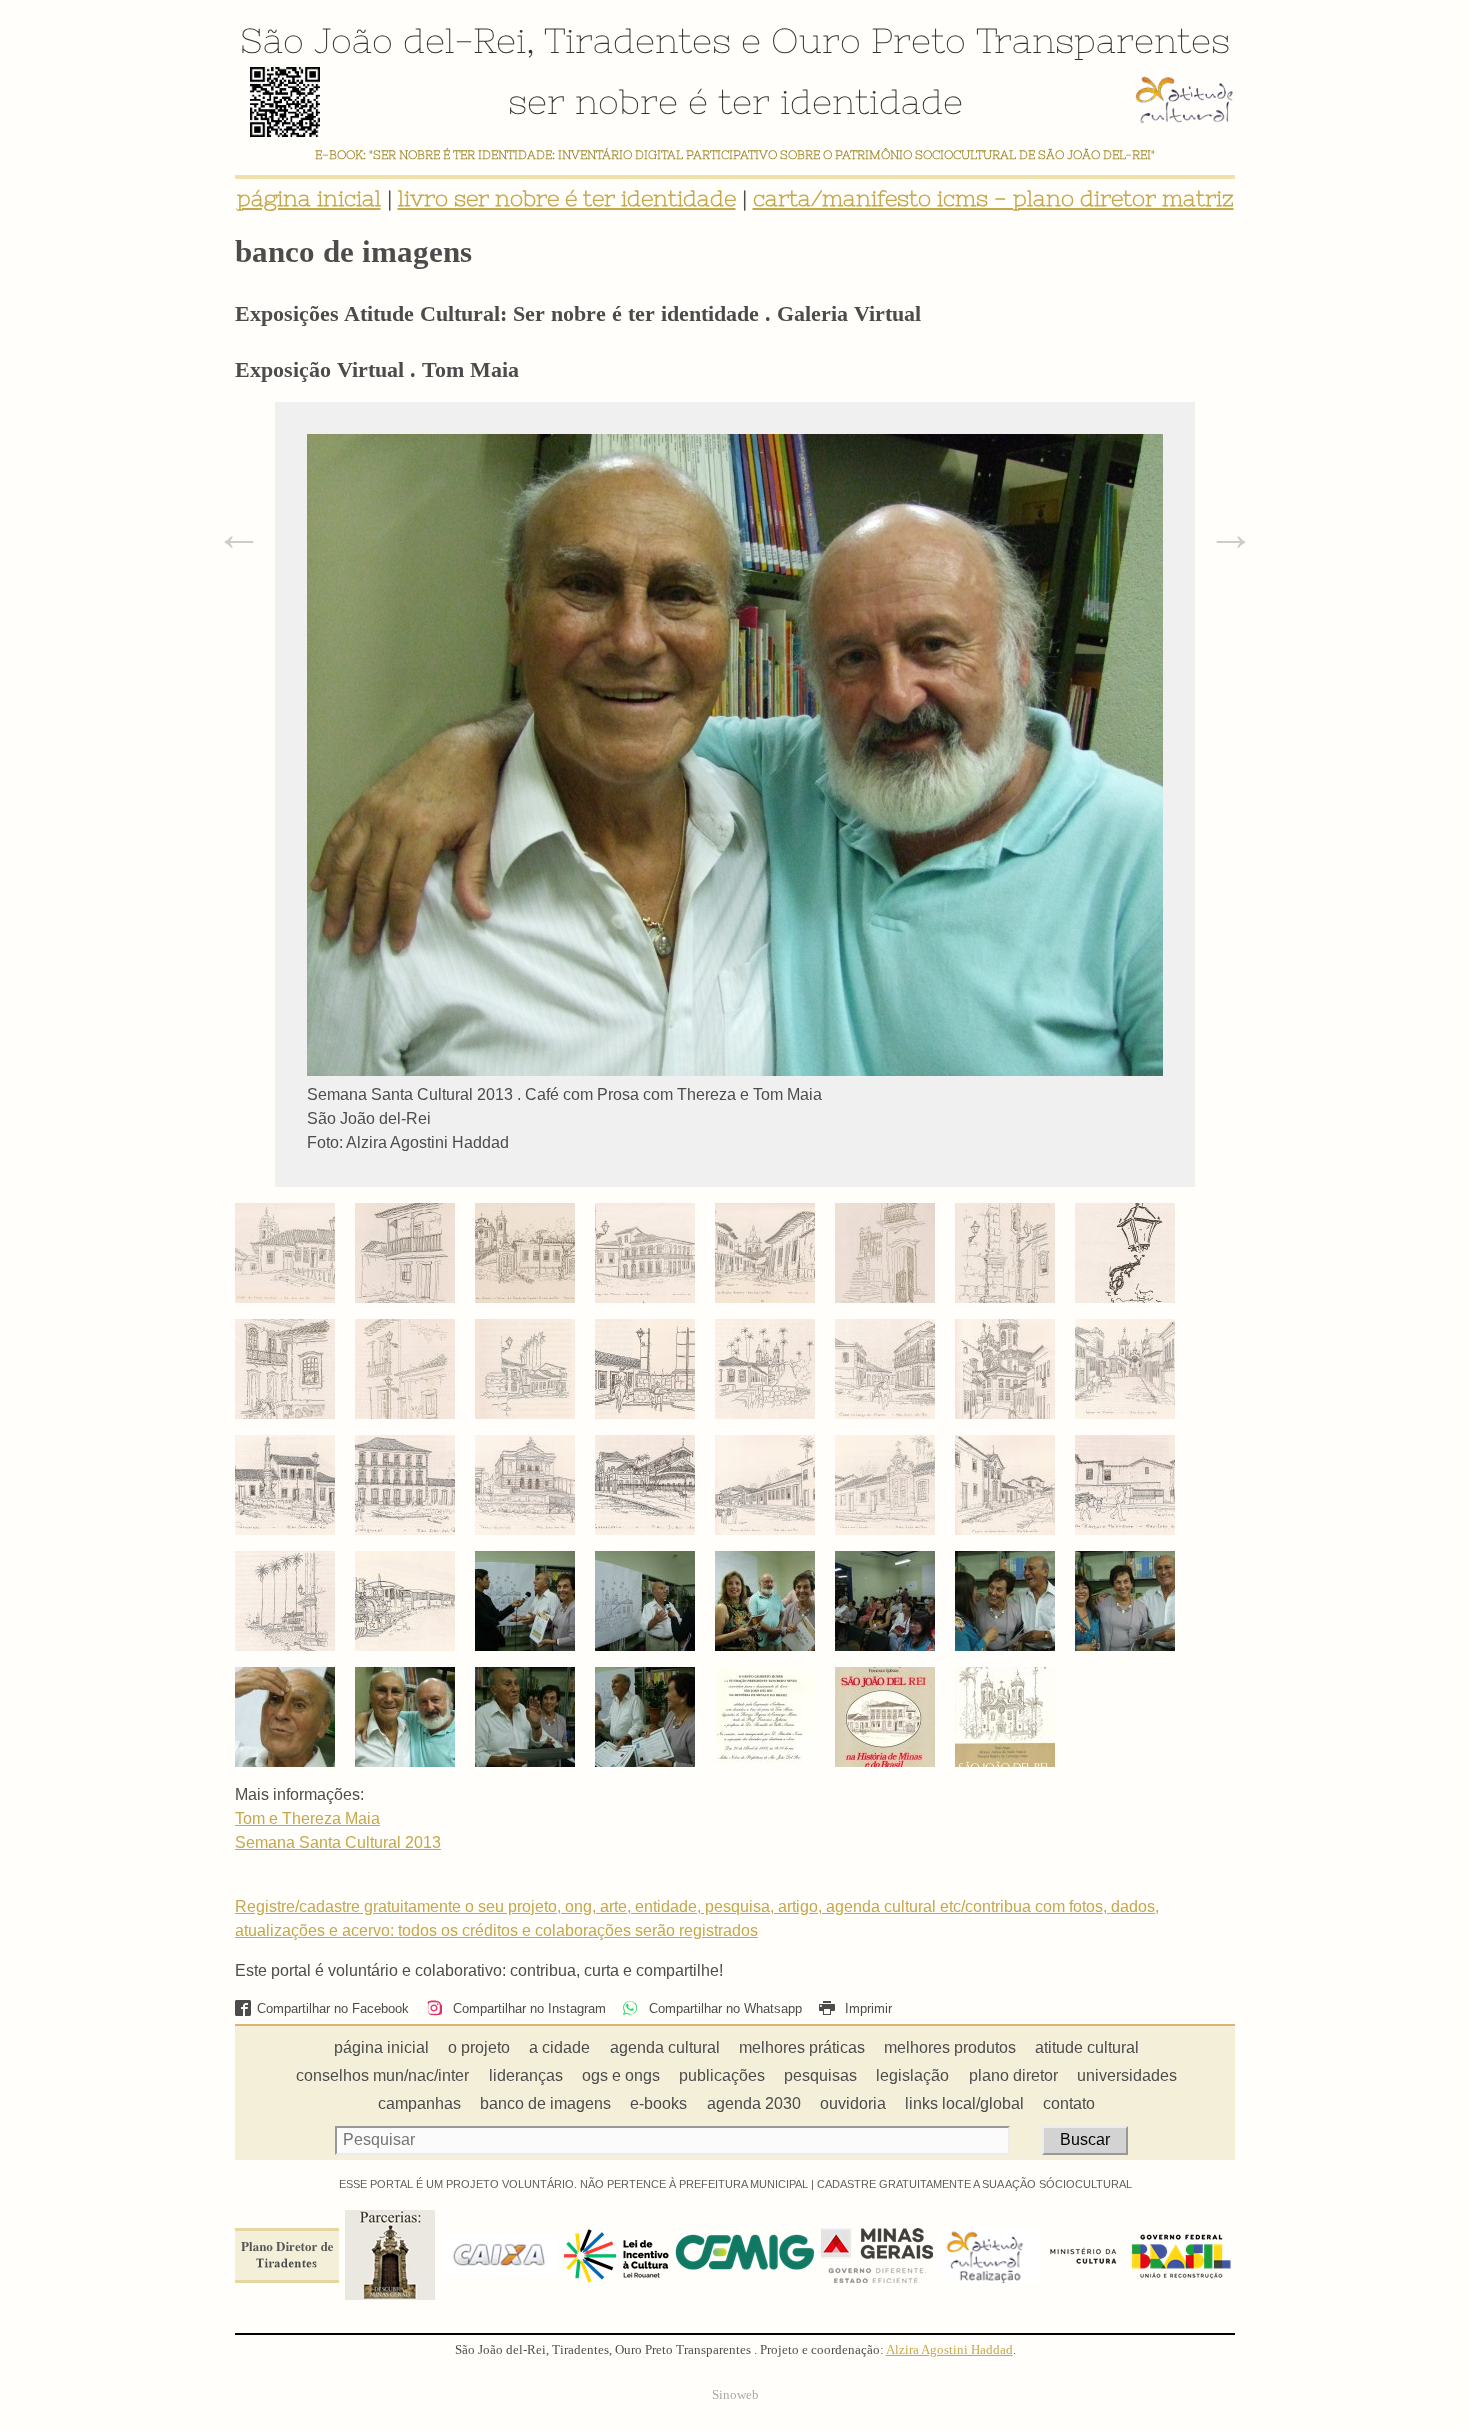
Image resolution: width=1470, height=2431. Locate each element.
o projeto (479, 2047)
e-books (658, 2103)
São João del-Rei (383, 40)
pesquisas (820, 2075)
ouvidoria (853, 2103)
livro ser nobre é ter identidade (567, 198)
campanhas (419, 2103)
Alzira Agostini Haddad (949, 2350)
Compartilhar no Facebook (333, 2008)
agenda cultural (665, 2047)
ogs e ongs (621, 2075)
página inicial (309, 198)
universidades (1127, 2075)
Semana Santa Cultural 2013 (338, 1842)
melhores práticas (802, 2047)
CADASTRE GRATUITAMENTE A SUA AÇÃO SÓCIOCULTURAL (974, 2184)
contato (1069, 2103)
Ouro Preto (868, 40)
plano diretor (1013, 2075)
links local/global (964, 2103)
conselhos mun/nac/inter (382, 2075)
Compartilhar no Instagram (527, 2008)
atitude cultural (1087, 2047)
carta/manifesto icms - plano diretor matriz (993, 198)
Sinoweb (735, 2395)
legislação (912, 2075)
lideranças (526, 2075)
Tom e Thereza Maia (307, 1818)
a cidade (559, 2047)
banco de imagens (545, 2103)
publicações (722, 2075)
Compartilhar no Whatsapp (723, 2008)
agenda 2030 (754, 2103)
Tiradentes (637, 40)
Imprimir (866, 2008)
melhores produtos (950, 2047)
